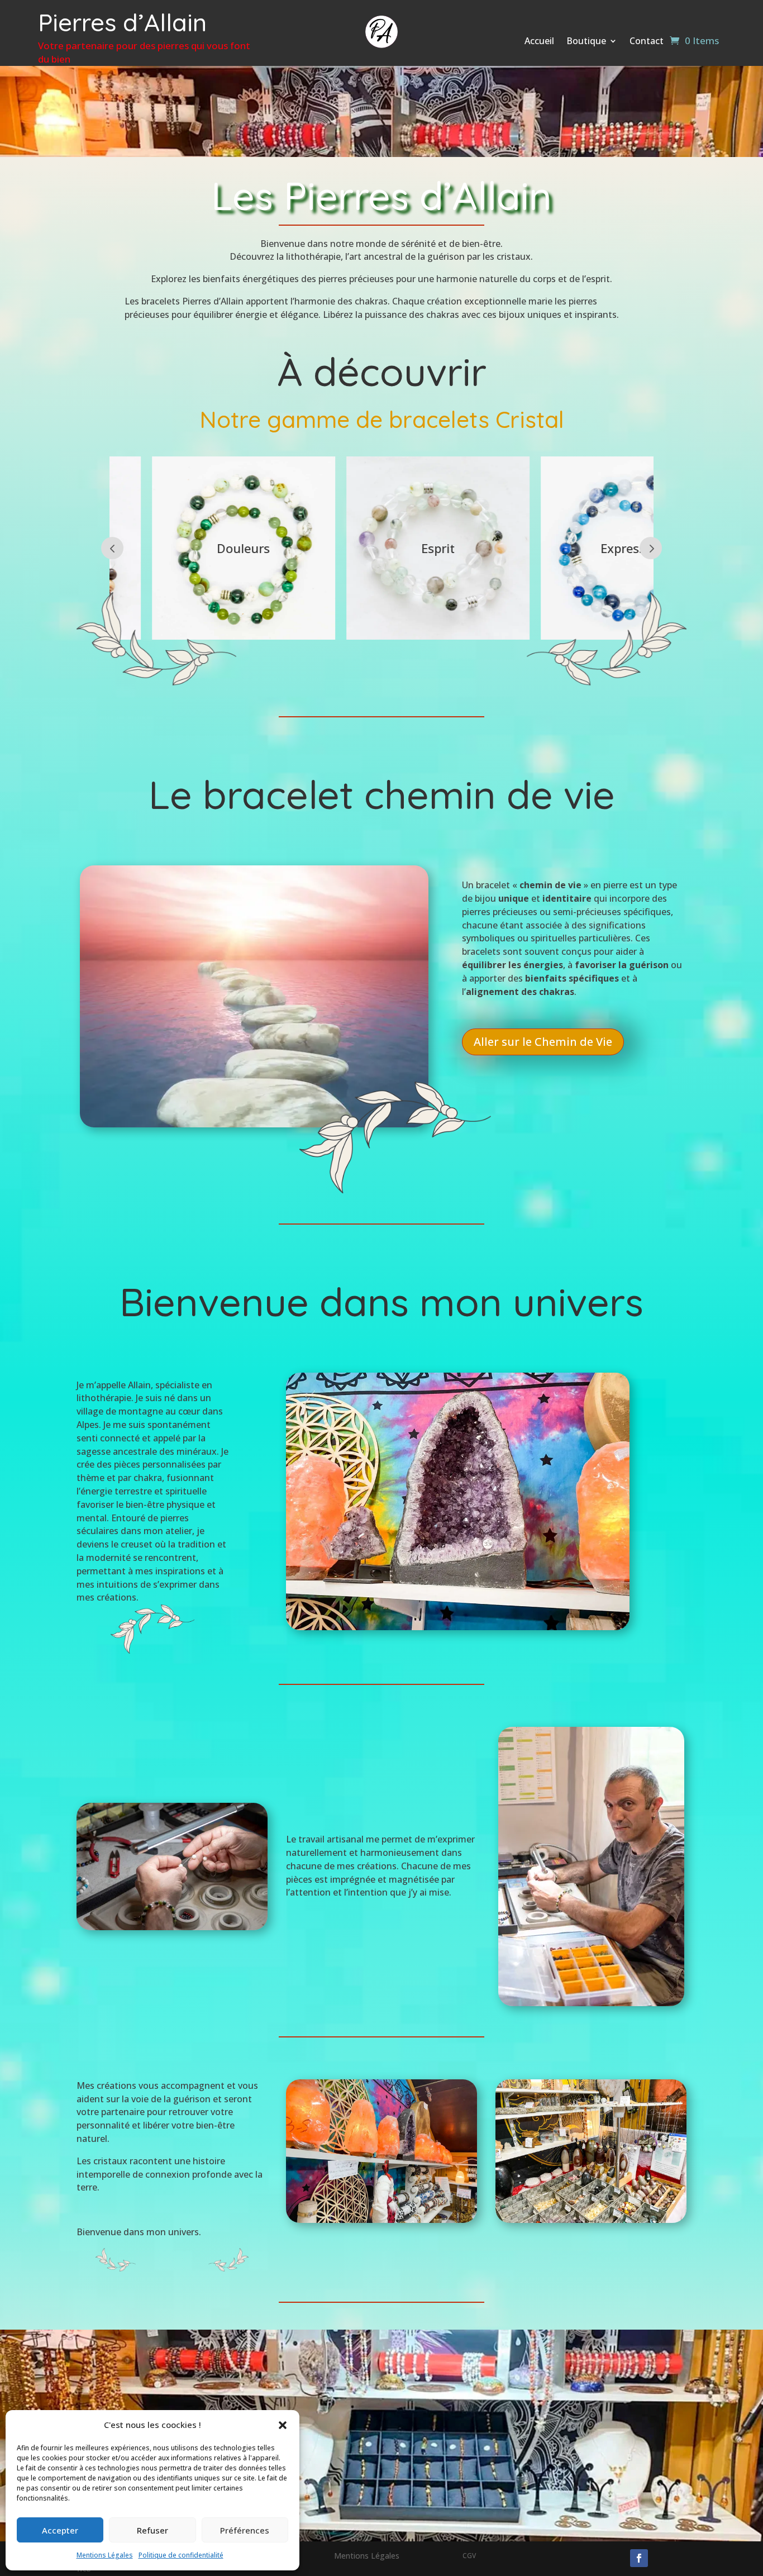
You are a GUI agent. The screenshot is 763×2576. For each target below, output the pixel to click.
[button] (283, 2425)
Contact (647, 42)
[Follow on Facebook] (639, 2558)
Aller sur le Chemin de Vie (543, 1042)
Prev (112, 548)
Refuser (152, 2530)
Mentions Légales (105, 2555)
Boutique (586, 42)
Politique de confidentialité (181, 2555)
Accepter (60, 2530)
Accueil (539, 42)
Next (651, 548)
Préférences (245, 2530)
